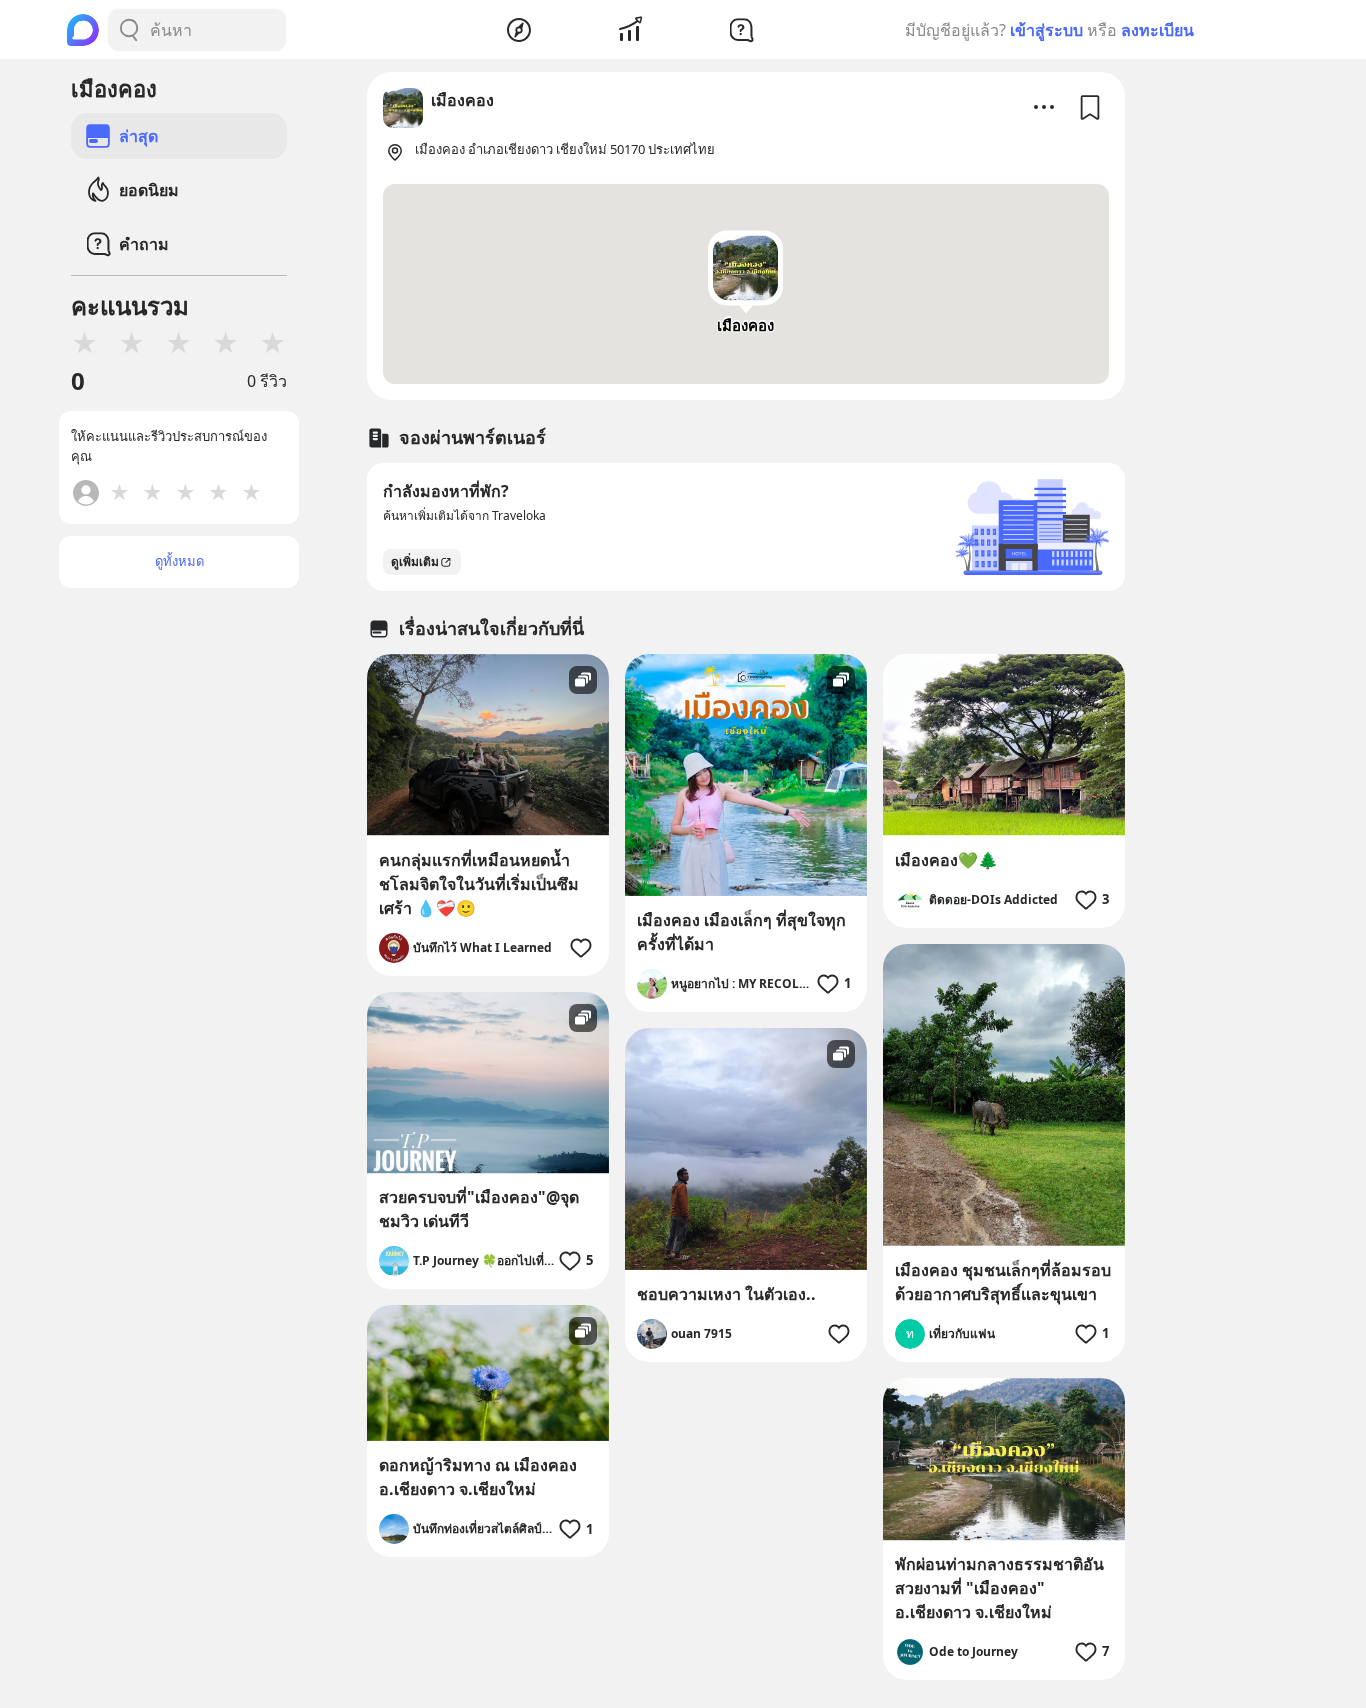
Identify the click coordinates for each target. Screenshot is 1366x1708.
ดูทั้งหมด (179, 561)
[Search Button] (129, 30)
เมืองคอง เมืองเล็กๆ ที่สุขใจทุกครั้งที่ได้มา (741, 932)
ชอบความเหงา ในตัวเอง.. (726, 1294)
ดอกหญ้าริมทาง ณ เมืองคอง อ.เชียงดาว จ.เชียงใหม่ (478, 1477)
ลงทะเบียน (1157, 30)
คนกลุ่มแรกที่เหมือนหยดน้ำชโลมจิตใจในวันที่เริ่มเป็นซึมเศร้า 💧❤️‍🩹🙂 (479, 884)
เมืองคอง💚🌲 (946, 860)
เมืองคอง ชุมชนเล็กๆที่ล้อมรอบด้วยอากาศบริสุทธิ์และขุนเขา (1003, 1282)
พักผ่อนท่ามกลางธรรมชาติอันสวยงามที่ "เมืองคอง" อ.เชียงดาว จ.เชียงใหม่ (999, 1588)
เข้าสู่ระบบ (1046, 30)
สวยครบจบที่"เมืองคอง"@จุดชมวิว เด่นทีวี (479, 1209)
